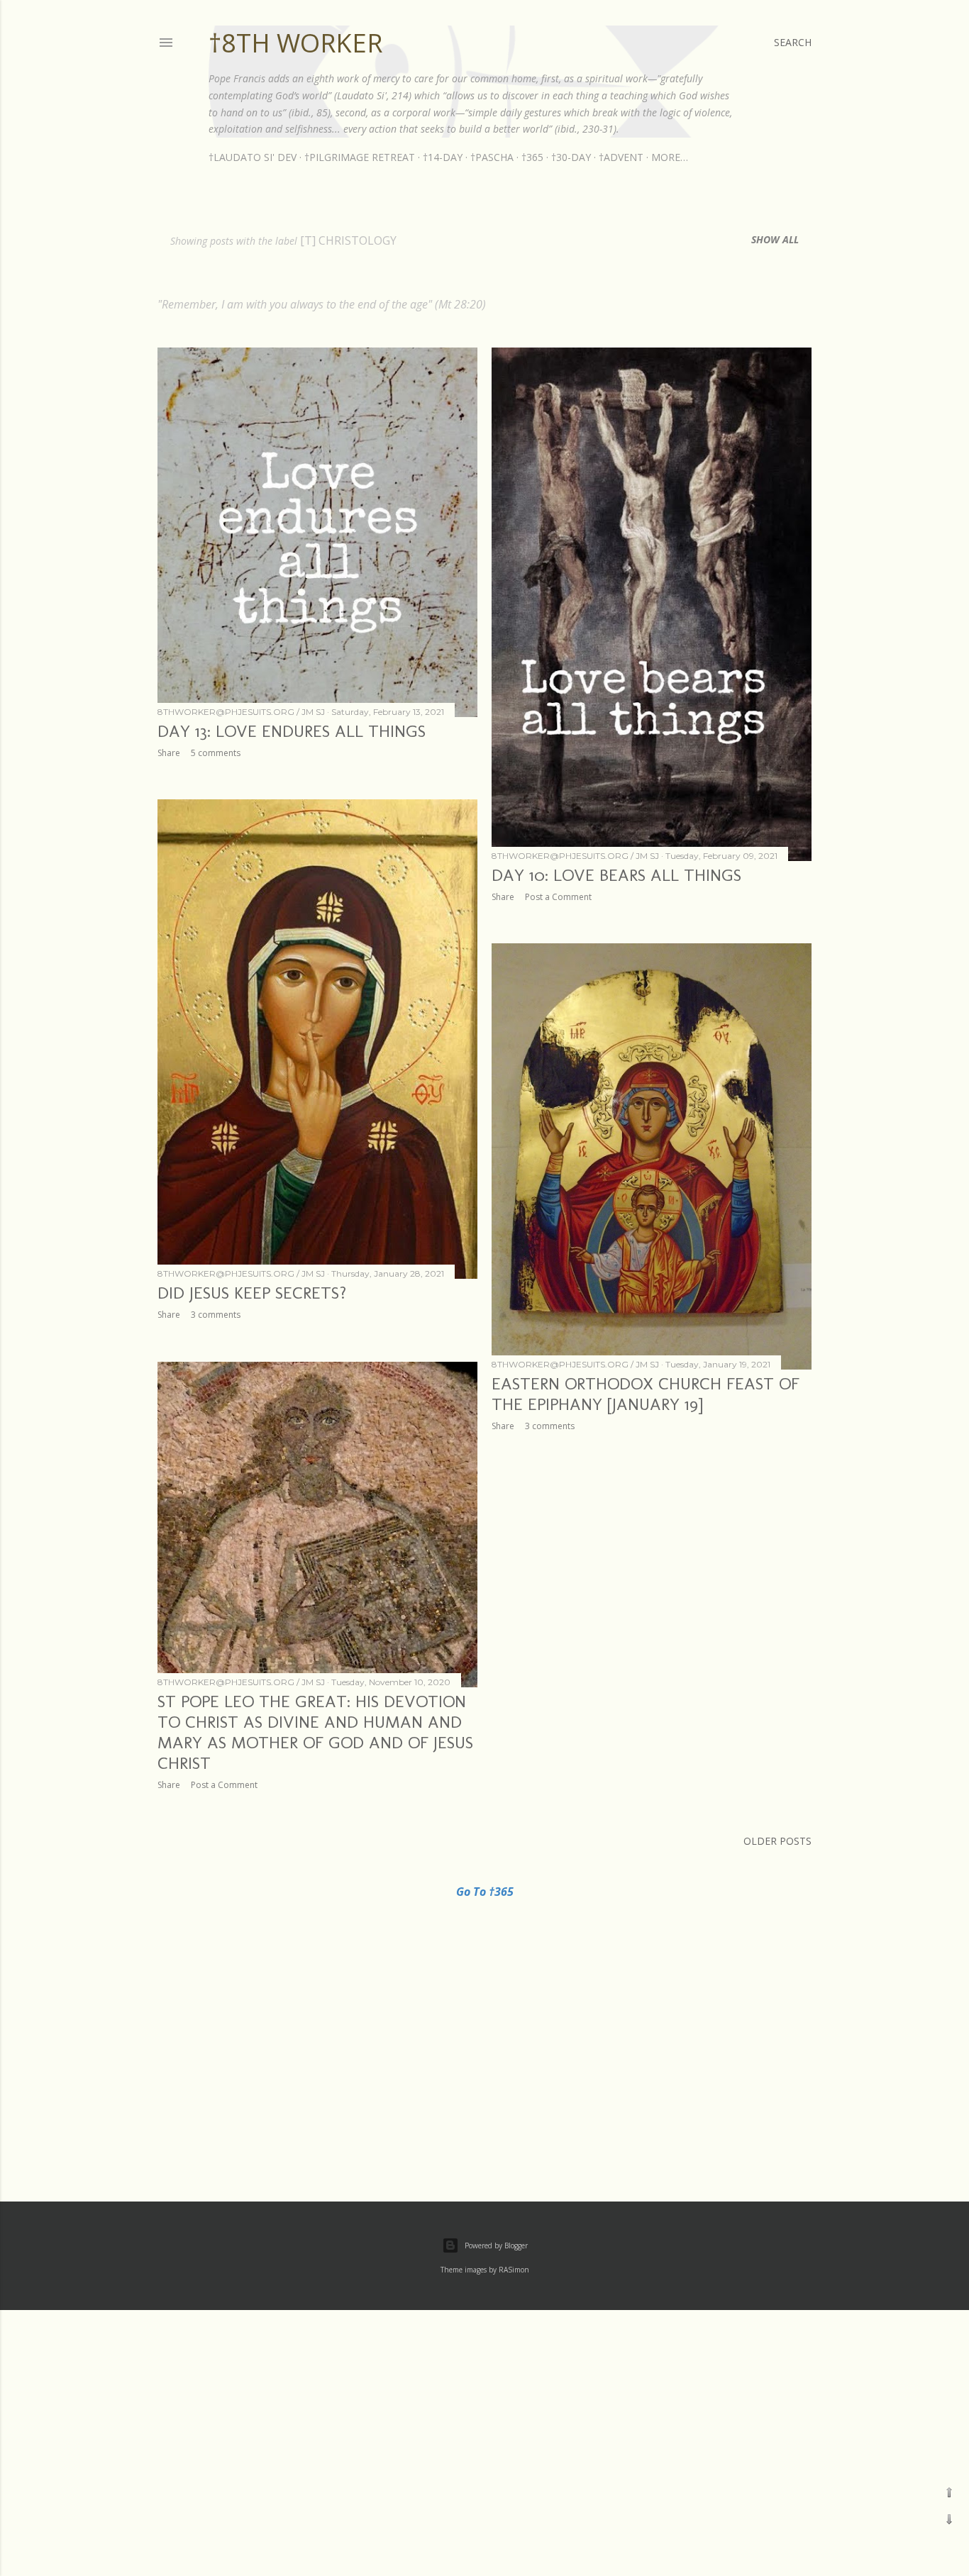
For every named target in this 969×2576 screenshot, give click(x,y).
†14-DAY (443, 157)
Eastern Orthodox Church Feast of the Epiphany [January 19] (646, 1394)
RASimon (514, 2270)
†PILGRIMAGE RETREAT (360, 157)
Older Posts (777, 1841)
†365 (532, 157)
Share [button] (169, 753)
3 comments (216, 1315)
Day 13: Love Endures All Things (292, 731)
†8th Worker (295, 43)
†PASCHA (492, 157)
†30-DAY (571, 157)
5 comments (216, 753)
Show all (775, 239)
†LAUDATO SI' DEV (253, 157)
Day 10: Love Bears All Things (616, 875)
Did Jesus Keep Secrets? (252, 1293)
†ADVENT (621, 157)
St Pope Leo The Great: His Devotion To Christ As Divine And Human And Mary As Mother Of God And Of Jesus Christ (315, 1732)
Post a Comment (558, 897)
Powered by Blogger (496, 2245)
